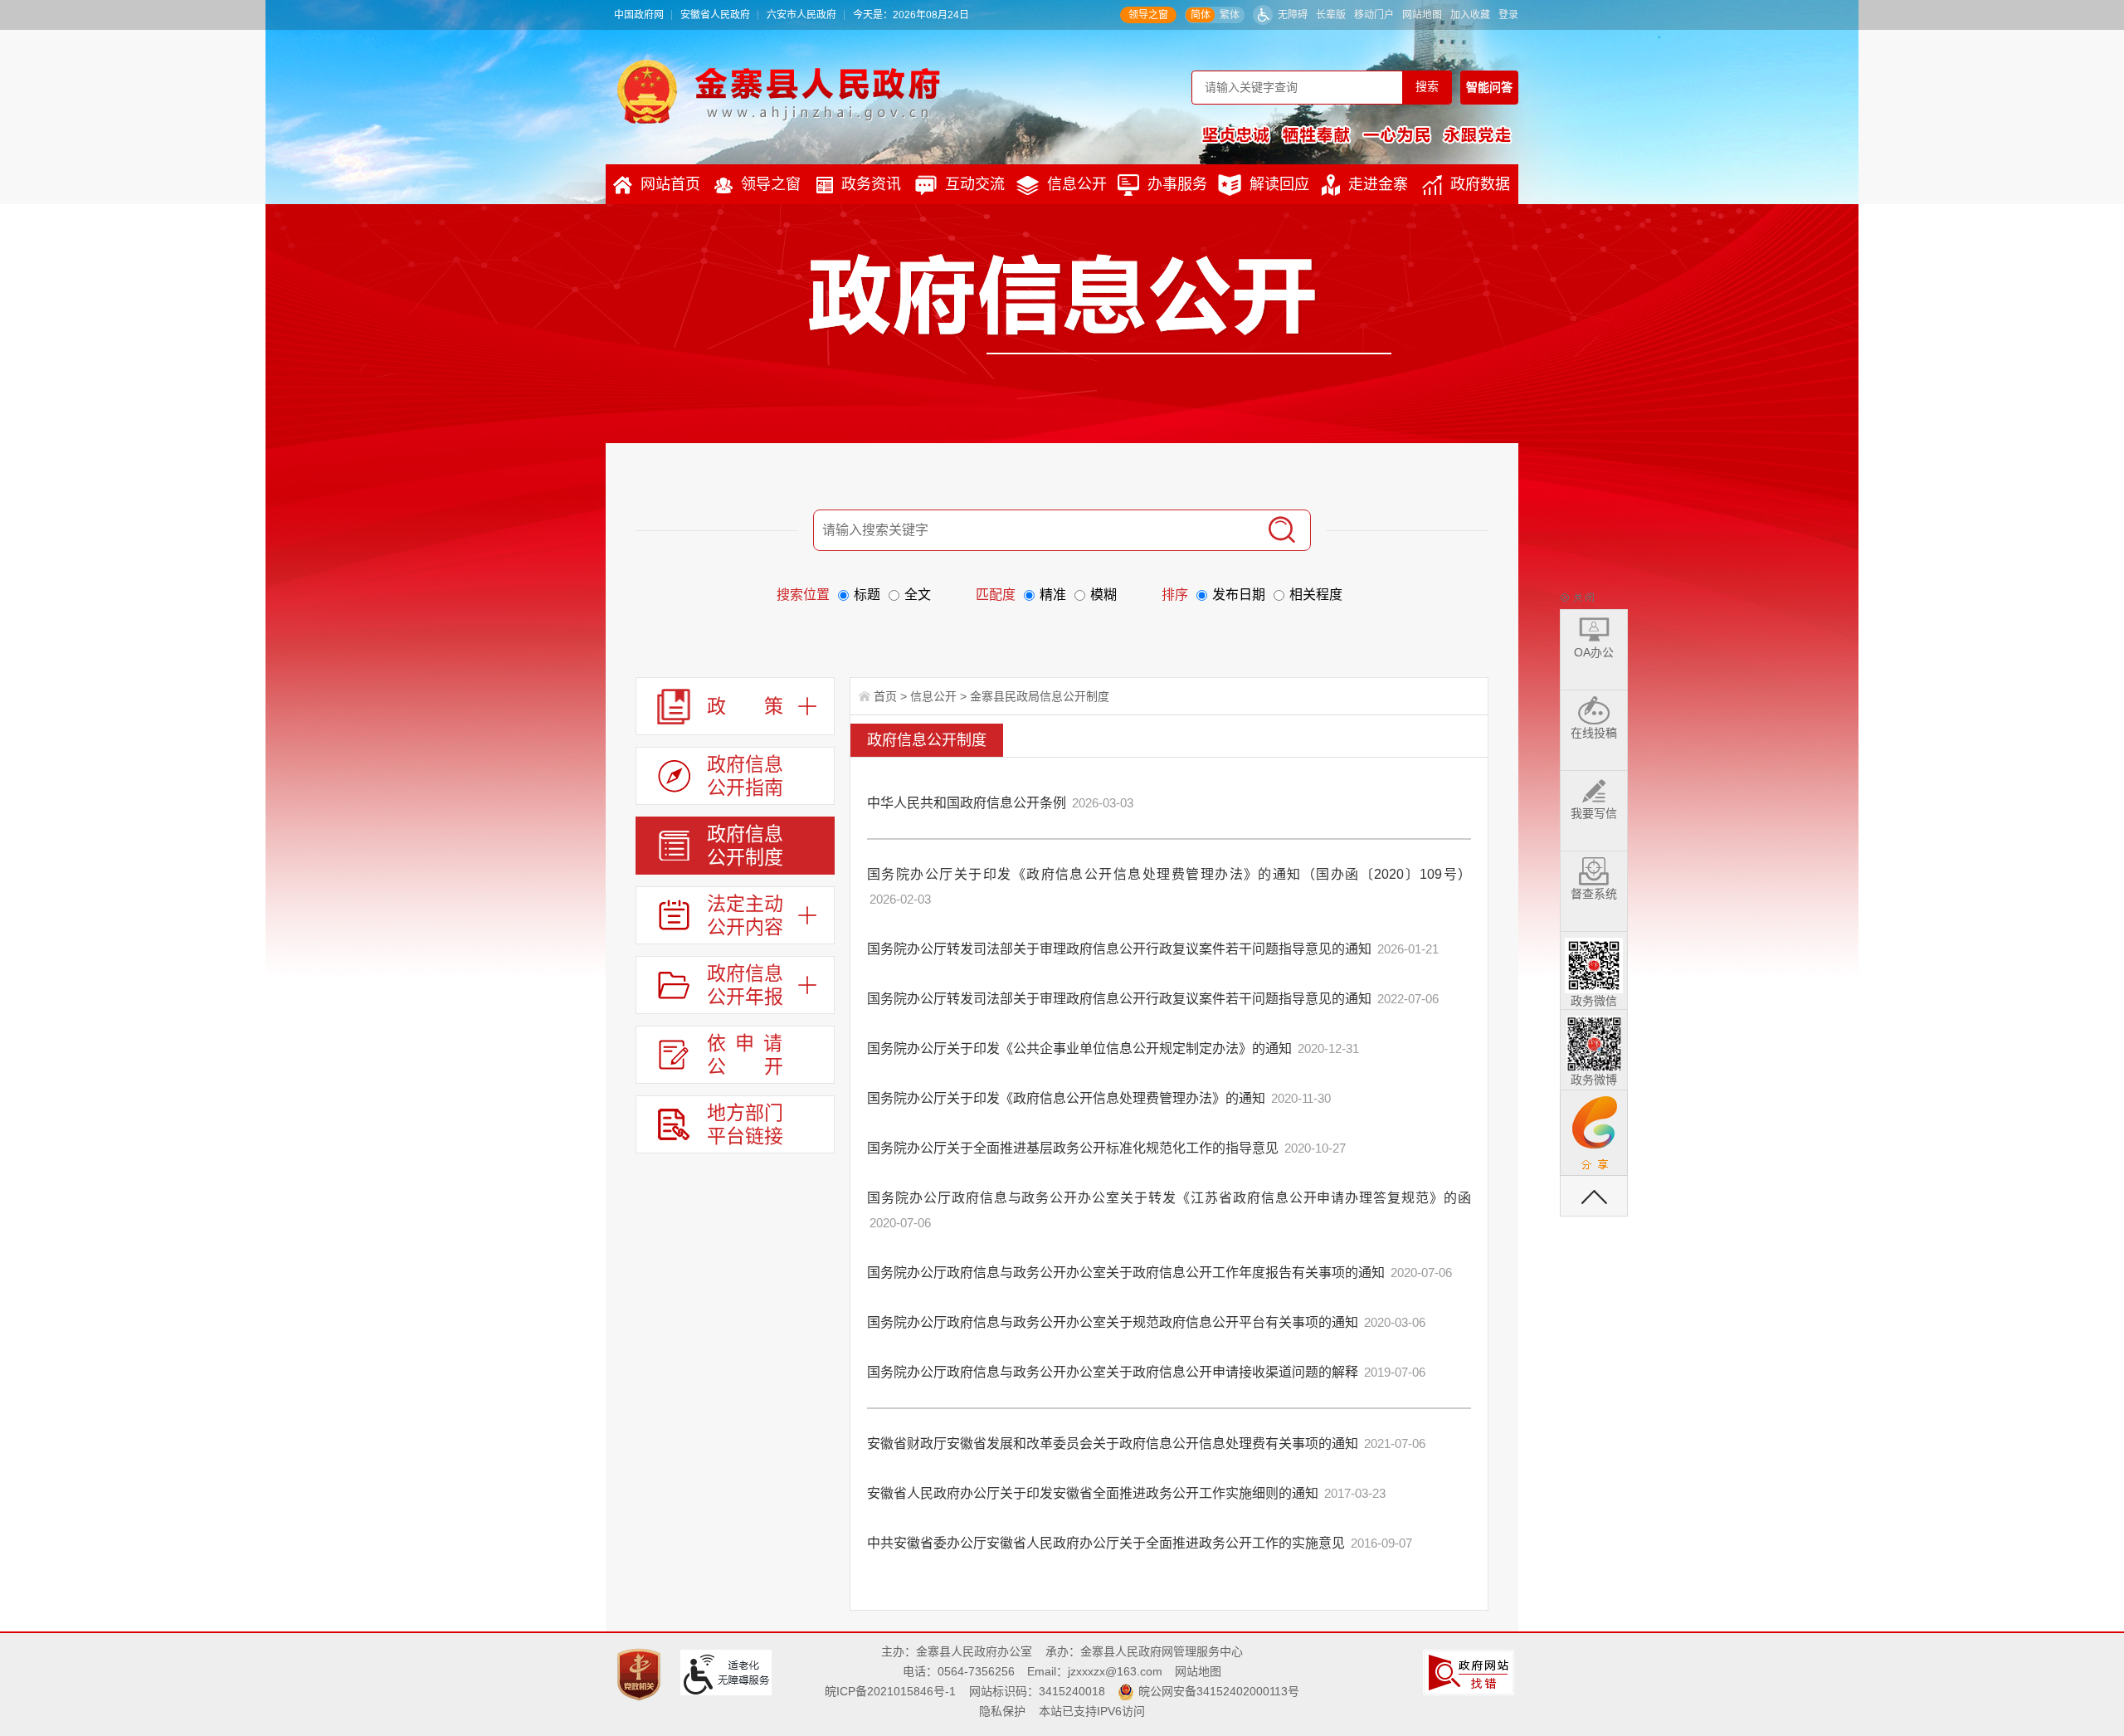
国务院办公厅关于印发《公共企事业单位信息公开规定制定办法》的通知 (1079, 1048)
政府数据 (1480, 184)
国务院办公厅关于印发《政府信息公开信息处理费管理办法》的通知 (1066, 1098)
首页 (885, 696)
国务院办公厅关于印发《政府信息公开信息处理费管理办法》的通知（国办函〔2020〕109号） (1169, 874)
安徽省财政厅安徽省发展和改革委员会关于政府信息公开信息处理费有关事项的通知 (1113, 1443)
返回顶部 (1594, 1196)
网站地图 (1422, 15)
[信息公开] (1100, 304)
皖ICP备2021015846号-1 (890, 1691)
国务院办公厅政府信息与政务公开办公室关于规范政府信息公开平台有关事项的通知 (1113, 1322)
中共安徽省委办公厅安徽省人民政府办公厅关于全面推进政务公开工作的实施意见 (1106, 1543)
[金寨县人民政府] (779, 91)
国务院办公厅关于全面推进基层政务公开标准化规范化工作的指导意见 (1073, 1148)
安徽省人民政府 (715, 15)
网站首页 (670, 184)
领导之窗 (1148, 15)
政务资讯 (871, 184)
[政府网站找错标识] (1471, 1671)
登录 (1508, 15)
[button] (1331, 15)
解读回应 (1279, 184)
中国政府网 (639, 15)
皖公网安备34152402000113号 (1219, 1691)
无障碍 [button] (1293, 15)
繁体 (1230, 15)
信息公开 (1077, 184)
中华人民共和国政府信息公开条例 (967, 803)
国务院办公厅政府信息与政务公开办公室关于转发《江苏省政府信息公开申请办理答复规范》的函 (1169, 1198)
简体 (1201, 15)
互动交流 (975, 184)
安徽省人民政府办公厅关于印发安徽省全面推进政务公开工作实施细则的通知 (1093, 1493)
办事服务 (1177, 184)
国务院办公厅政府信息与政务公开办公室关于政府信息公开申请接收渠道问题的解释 (1113, 1372)
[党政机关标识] (641, 1674)
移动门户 (1374, 15)
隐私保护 (1002, 1711)
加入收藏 (1470, 15)
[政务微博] (1594, 1041)
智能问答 (1489, 87)
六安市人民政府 (801, 15)
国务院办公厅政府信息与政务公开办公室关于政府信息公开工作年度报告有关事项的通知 (1126, 1273)
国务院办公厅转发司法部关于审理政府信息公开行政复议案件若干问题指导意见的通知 (1119, 949)
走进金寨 (1378, 184)
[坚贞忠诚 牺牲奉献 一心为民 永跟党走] (1357, 134)
